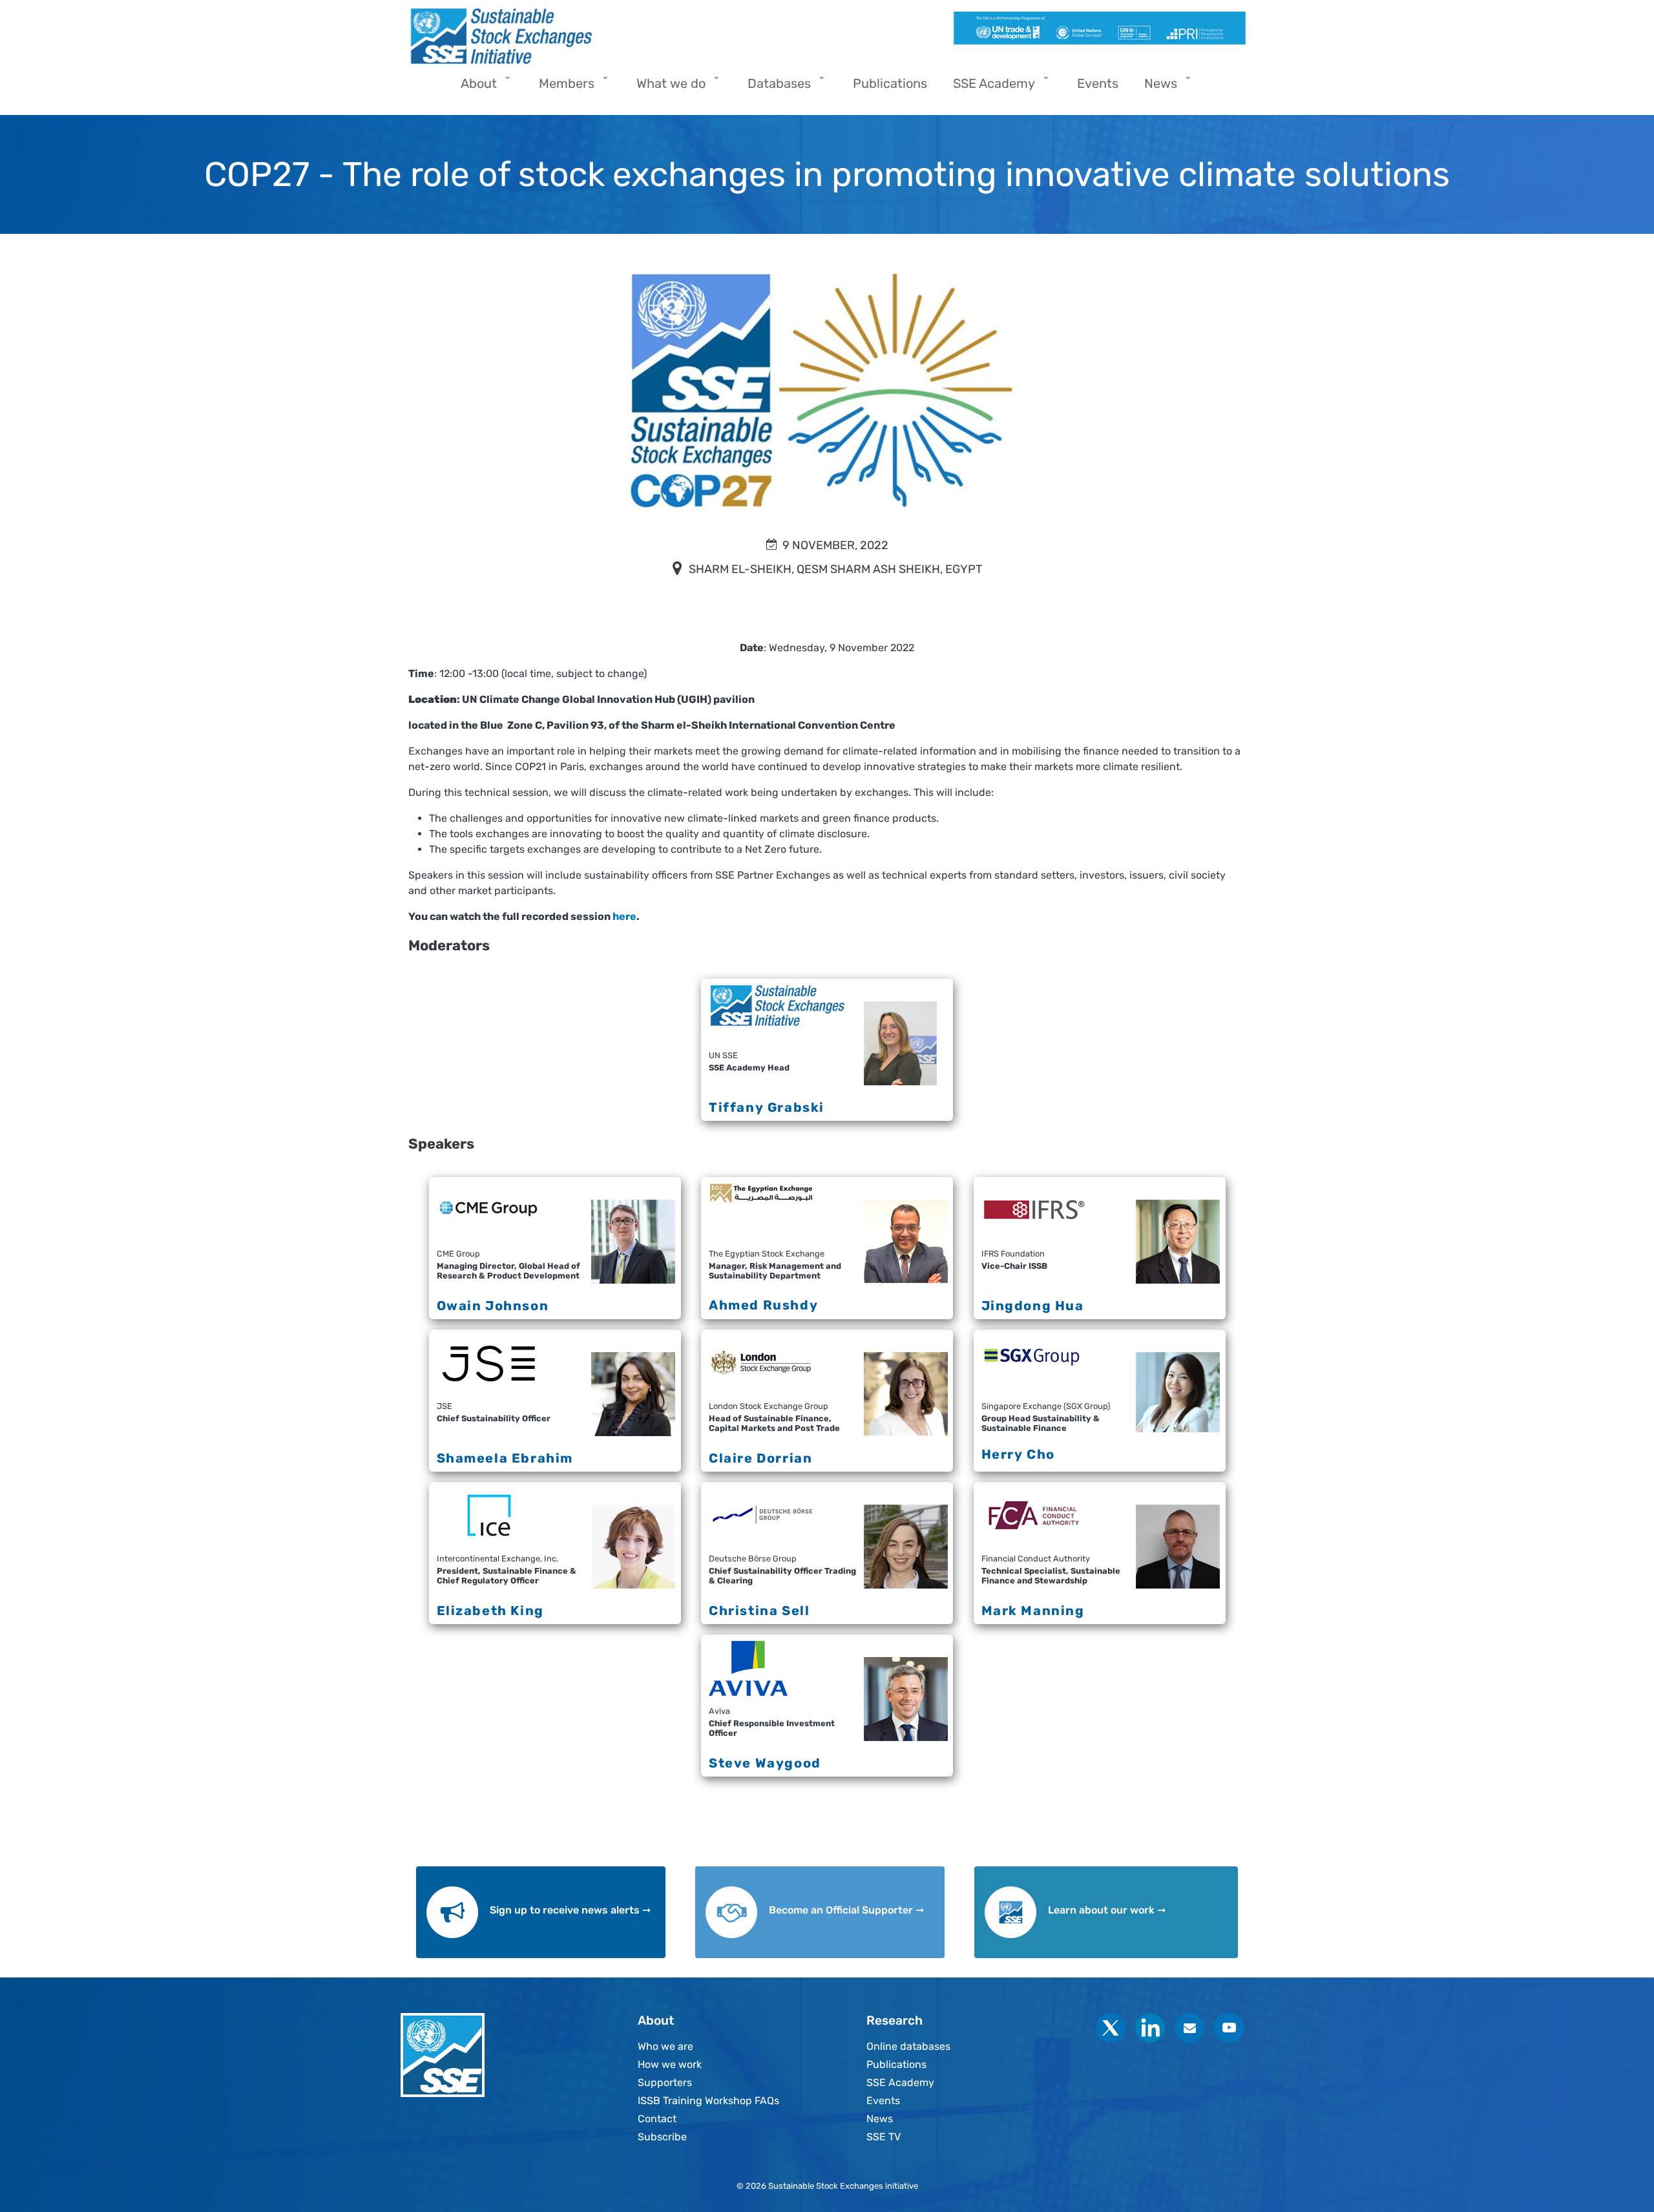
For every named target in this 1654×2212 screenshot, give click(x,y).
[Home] (612, 36)
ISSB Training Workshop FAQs (708, 2101)
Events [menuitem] (1098, 83)
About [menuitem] (472, 88)
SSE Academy (900, 2082)
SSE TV (884, 2137)
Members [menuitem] (560, 88)
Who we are (665, 2046)
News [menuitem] (1154, 88)
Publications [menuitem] (890, 83)
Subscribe (662, 2137)
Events (883, 2101)
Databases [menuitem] (773, 88)
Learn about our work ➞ (1107, 1910)
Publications (896, 2064)
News (880, 2119)
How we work (670, 2064)
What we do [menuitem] (665, 88)
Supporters (665, 2082)
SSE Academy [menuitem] (988, 88)
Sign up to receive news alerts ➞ (570, 1910)
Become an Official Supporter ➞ (846, 1910)
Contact (657, 2119)
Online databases (908, 2046)
